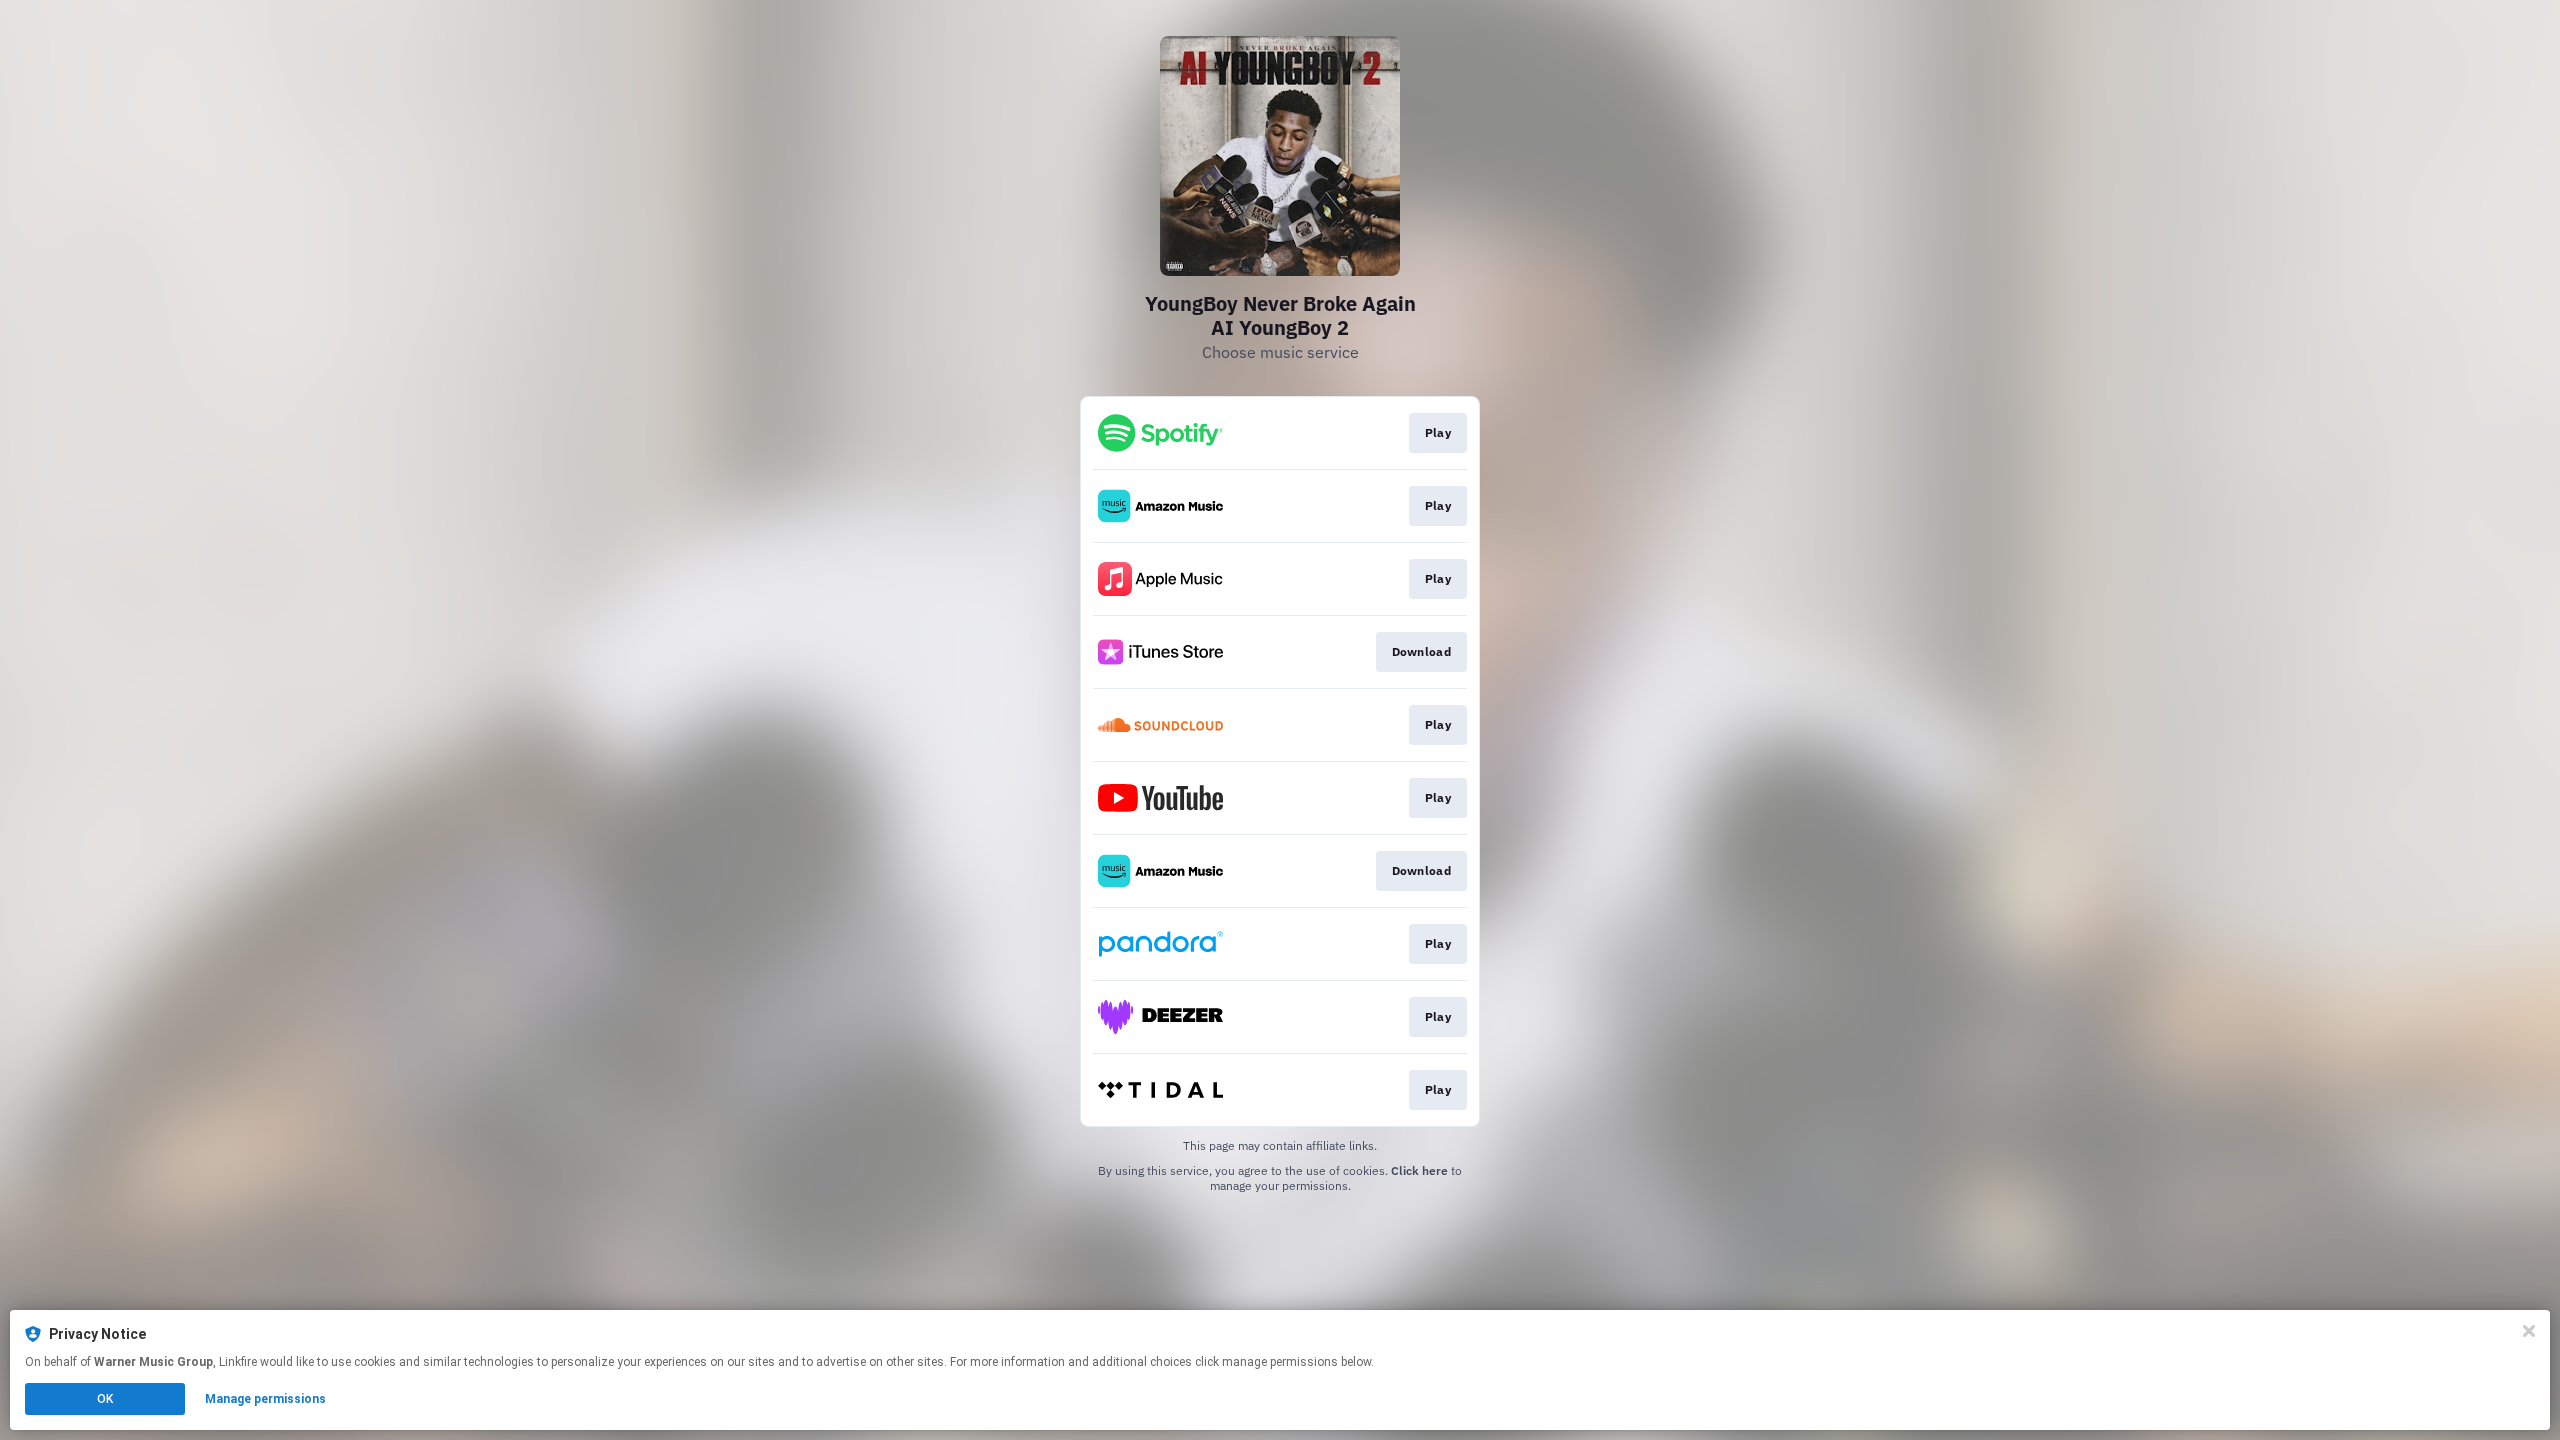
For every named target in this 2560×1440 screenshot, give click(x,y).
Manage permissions (265, 1399)
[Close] (2529, 1331)
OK (105, 1399)
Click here (1419, 1170)
